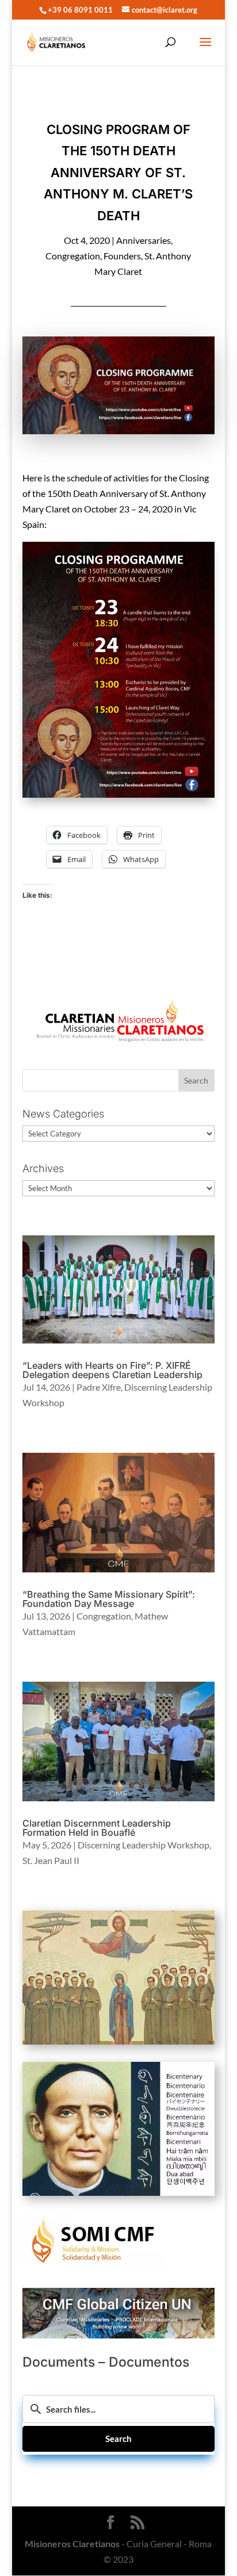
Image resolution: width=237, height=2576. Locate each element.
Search (118, 2439)
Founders (122, 256)
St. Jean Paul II (51, 1860)
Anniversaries (144, 240)
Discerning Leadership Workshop (144, 1845)
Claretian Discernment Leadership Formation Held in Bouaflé (97, 1828)
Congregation (73, 256)
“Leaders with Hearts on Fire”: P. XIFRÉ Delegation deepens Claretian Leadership (112, 1370)
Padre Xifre (99, 1387)
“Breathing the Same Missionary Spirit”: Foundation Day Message (109, 1599)
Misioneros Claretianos (72, 2544)
